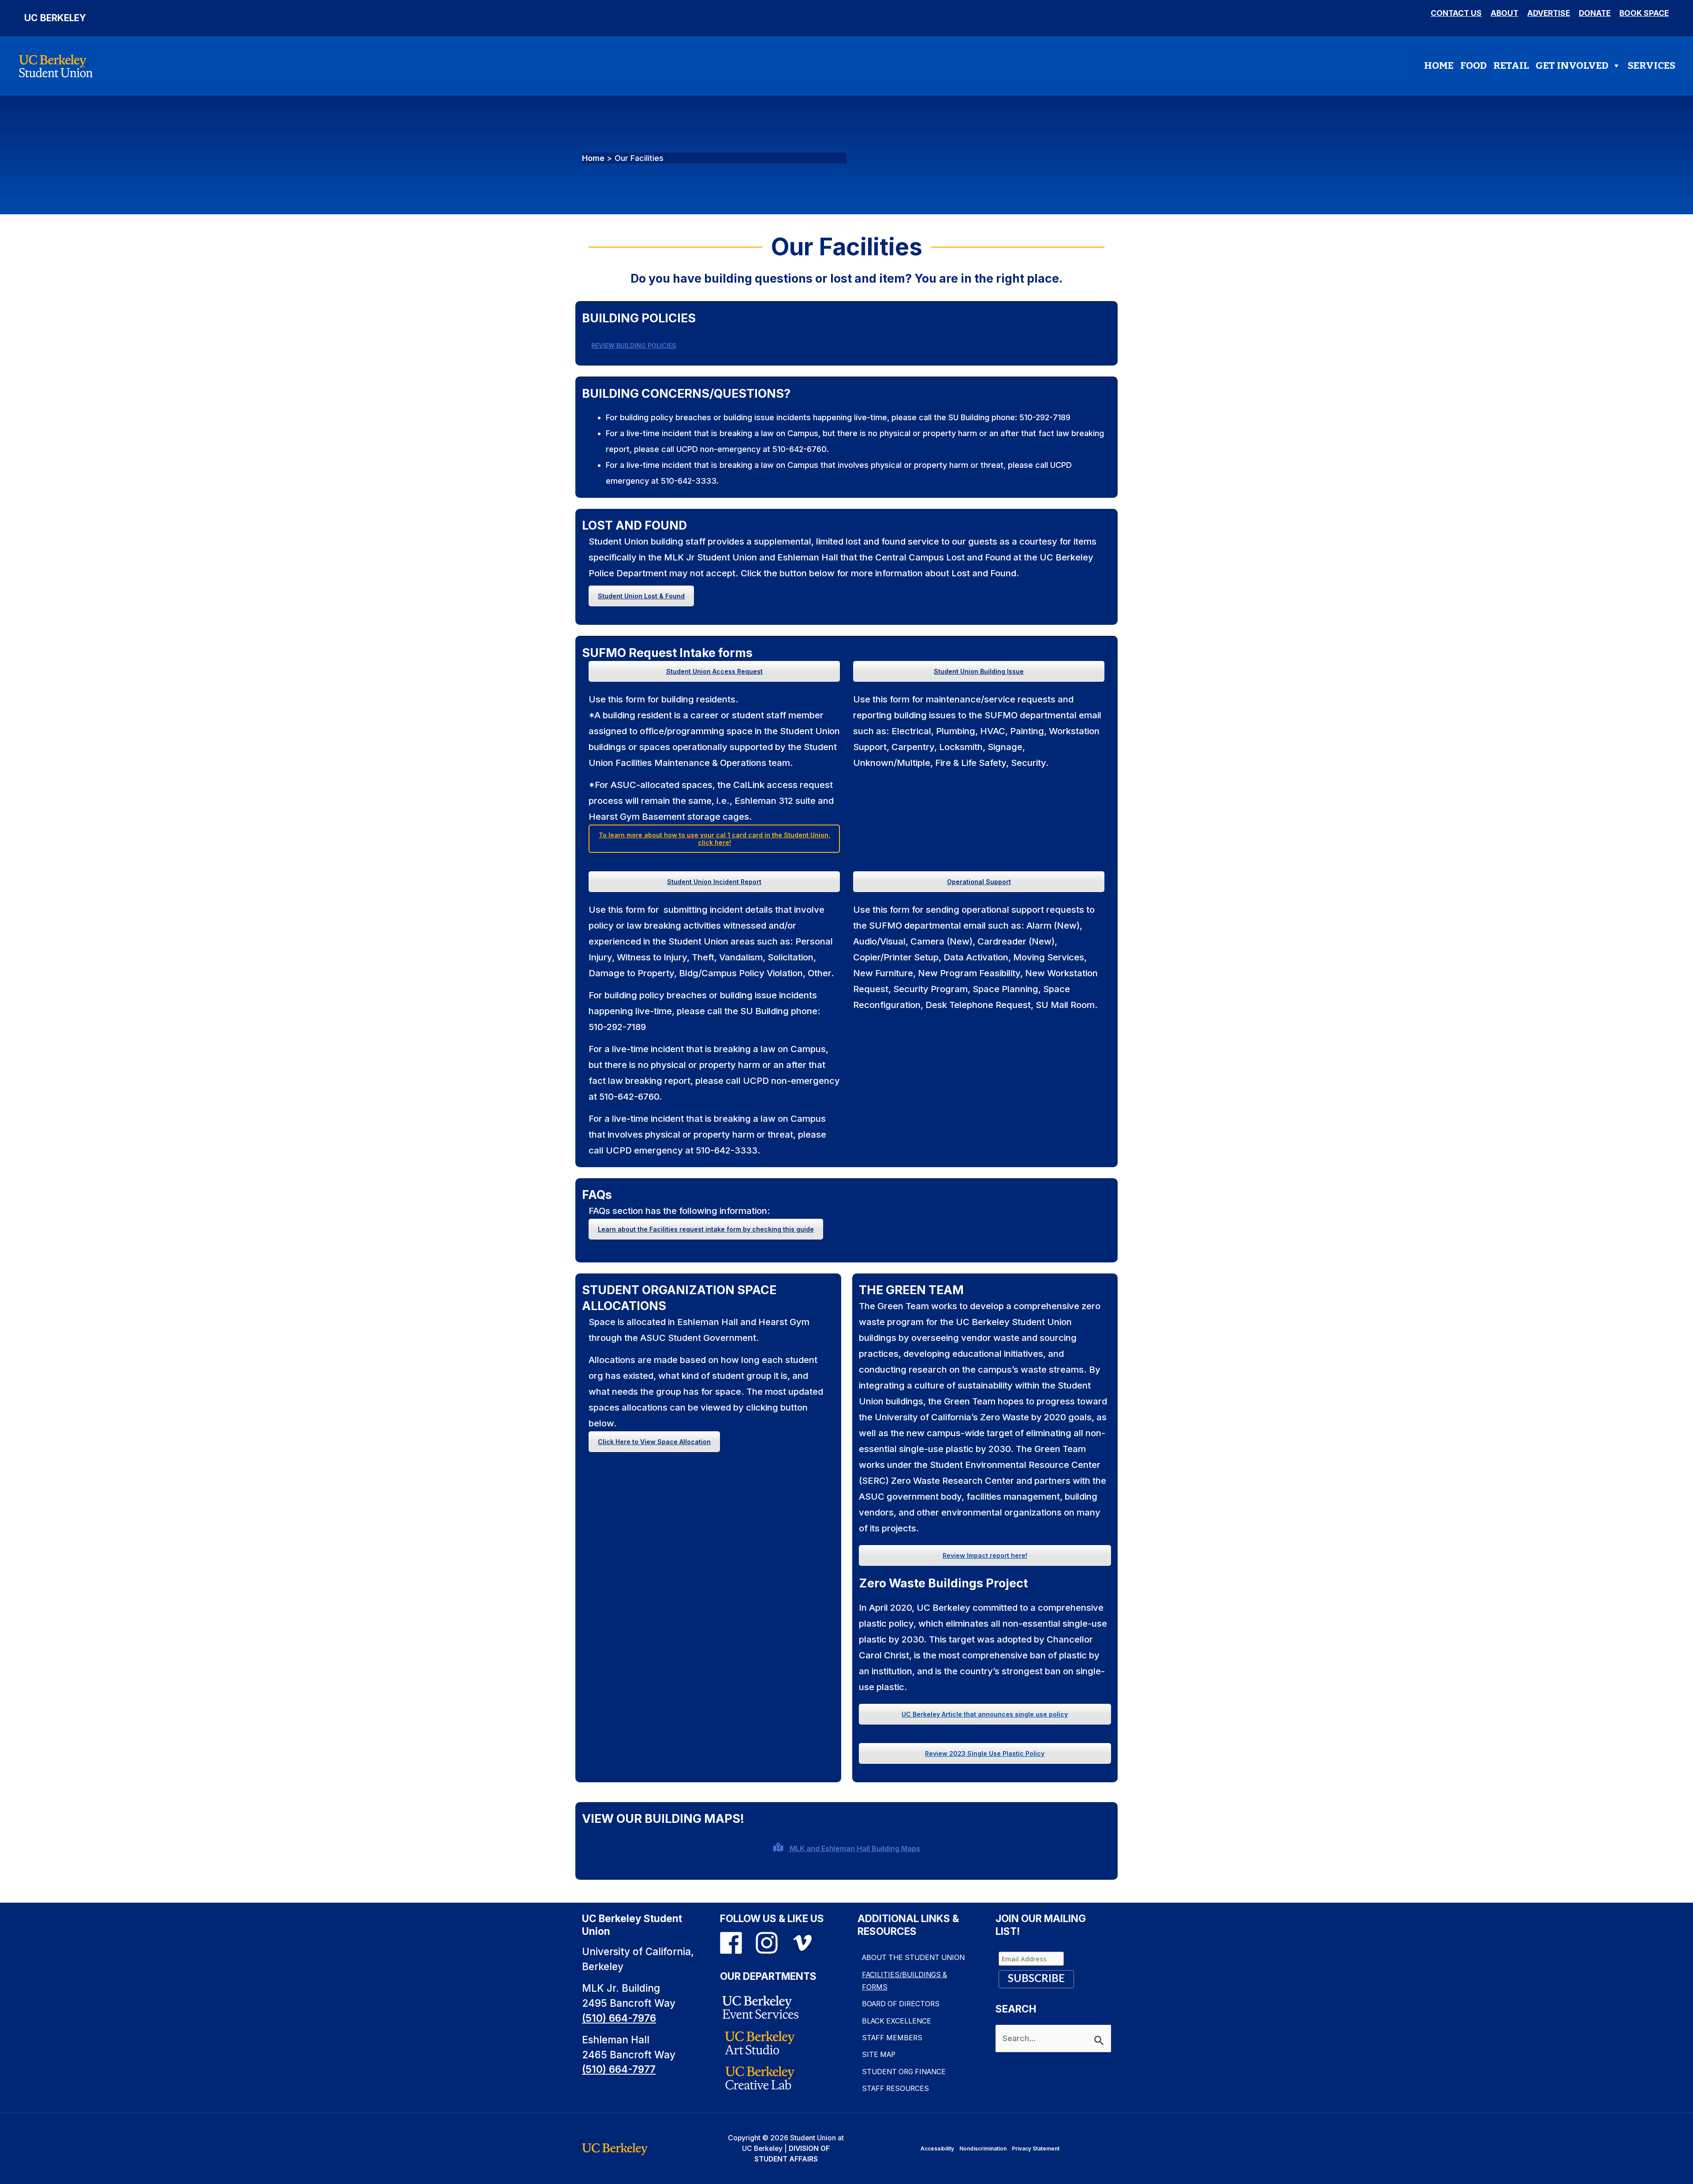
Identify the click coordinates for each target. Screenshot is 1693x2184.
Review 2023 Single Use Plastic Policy (985, 1753)
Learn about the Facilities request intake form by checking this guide (706, 1229)
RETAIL (1511, 65)
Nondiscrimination (983, 2149)
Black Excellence (897, 2021)
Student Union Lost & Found (641, 596)
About (1505, 13)
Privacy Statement (1036, 2149)
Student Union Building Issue (979, 671)
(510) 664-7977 (619, 2069)
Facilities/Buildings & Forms (904, 1981)
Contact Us (1456, 13)
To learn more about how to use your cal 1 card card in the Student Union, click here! (714, 839)
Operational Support (979, 882)
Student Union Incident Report (714, 882)
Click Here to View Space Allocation (654, 1442)
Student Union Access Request (714, 671)
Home (1439, 65)
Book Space (1644, 13)
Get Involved (1572, 65)
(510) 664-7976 (619, 2018)
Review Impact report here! (985, 1555)
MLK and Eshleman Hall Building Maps (854, 1848)
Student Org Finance (904, 2072)
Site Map (879, 2055)
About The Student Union (913, 1958)
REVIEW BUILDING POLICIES (634, 345)
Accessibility (937, 2149)
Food (1473, 65)
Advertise (1549, 13)
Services (1652, 65)
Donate (1595, 13)
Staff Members (892, 2038)
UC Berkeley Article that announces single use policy (985, 1714)
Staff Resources (895, 2089)
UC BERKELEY (55, 18)
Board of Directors (901, 2004)
